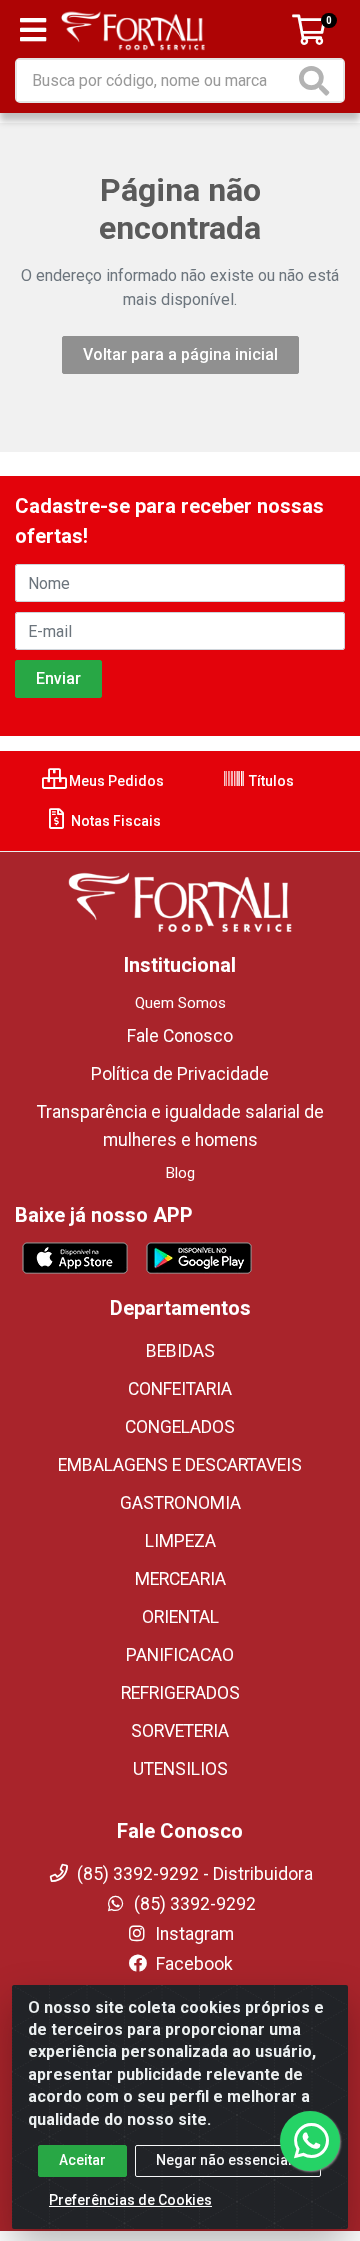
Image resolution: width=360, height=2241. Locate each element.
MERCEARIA (180, 1579)
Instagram (192, 1934)
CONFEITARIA (180, 1389)
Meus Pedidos (115, 781)
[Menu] (33, 30)
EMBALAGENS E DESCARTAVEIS (180, 1465)
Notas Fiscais (114, 821)
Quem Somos (180, 1003)
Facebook (192, 1964)
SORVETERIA (180, 1731)
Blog (180, 1173)
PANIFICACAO (180, 1655)
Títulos (270, 781)
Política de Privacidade (180, 1074)
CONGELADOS (180, 1427)
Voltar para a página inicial (180, 354)
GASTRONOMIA (180, 1503)
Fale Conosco (180, 1036)
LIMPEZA (180, 1541)
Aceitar (82, 2160)
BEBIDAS (180, 1351)
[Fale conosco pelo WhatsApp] (310, 2141)
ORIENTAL (180, 1617)
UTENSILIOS (180, 1769)
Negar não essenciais (228, 2160)
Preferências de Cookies (130, 2200)
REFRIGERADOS (180, 1693)
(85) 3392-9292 (193, 1904)
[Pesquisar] (318, 80)
